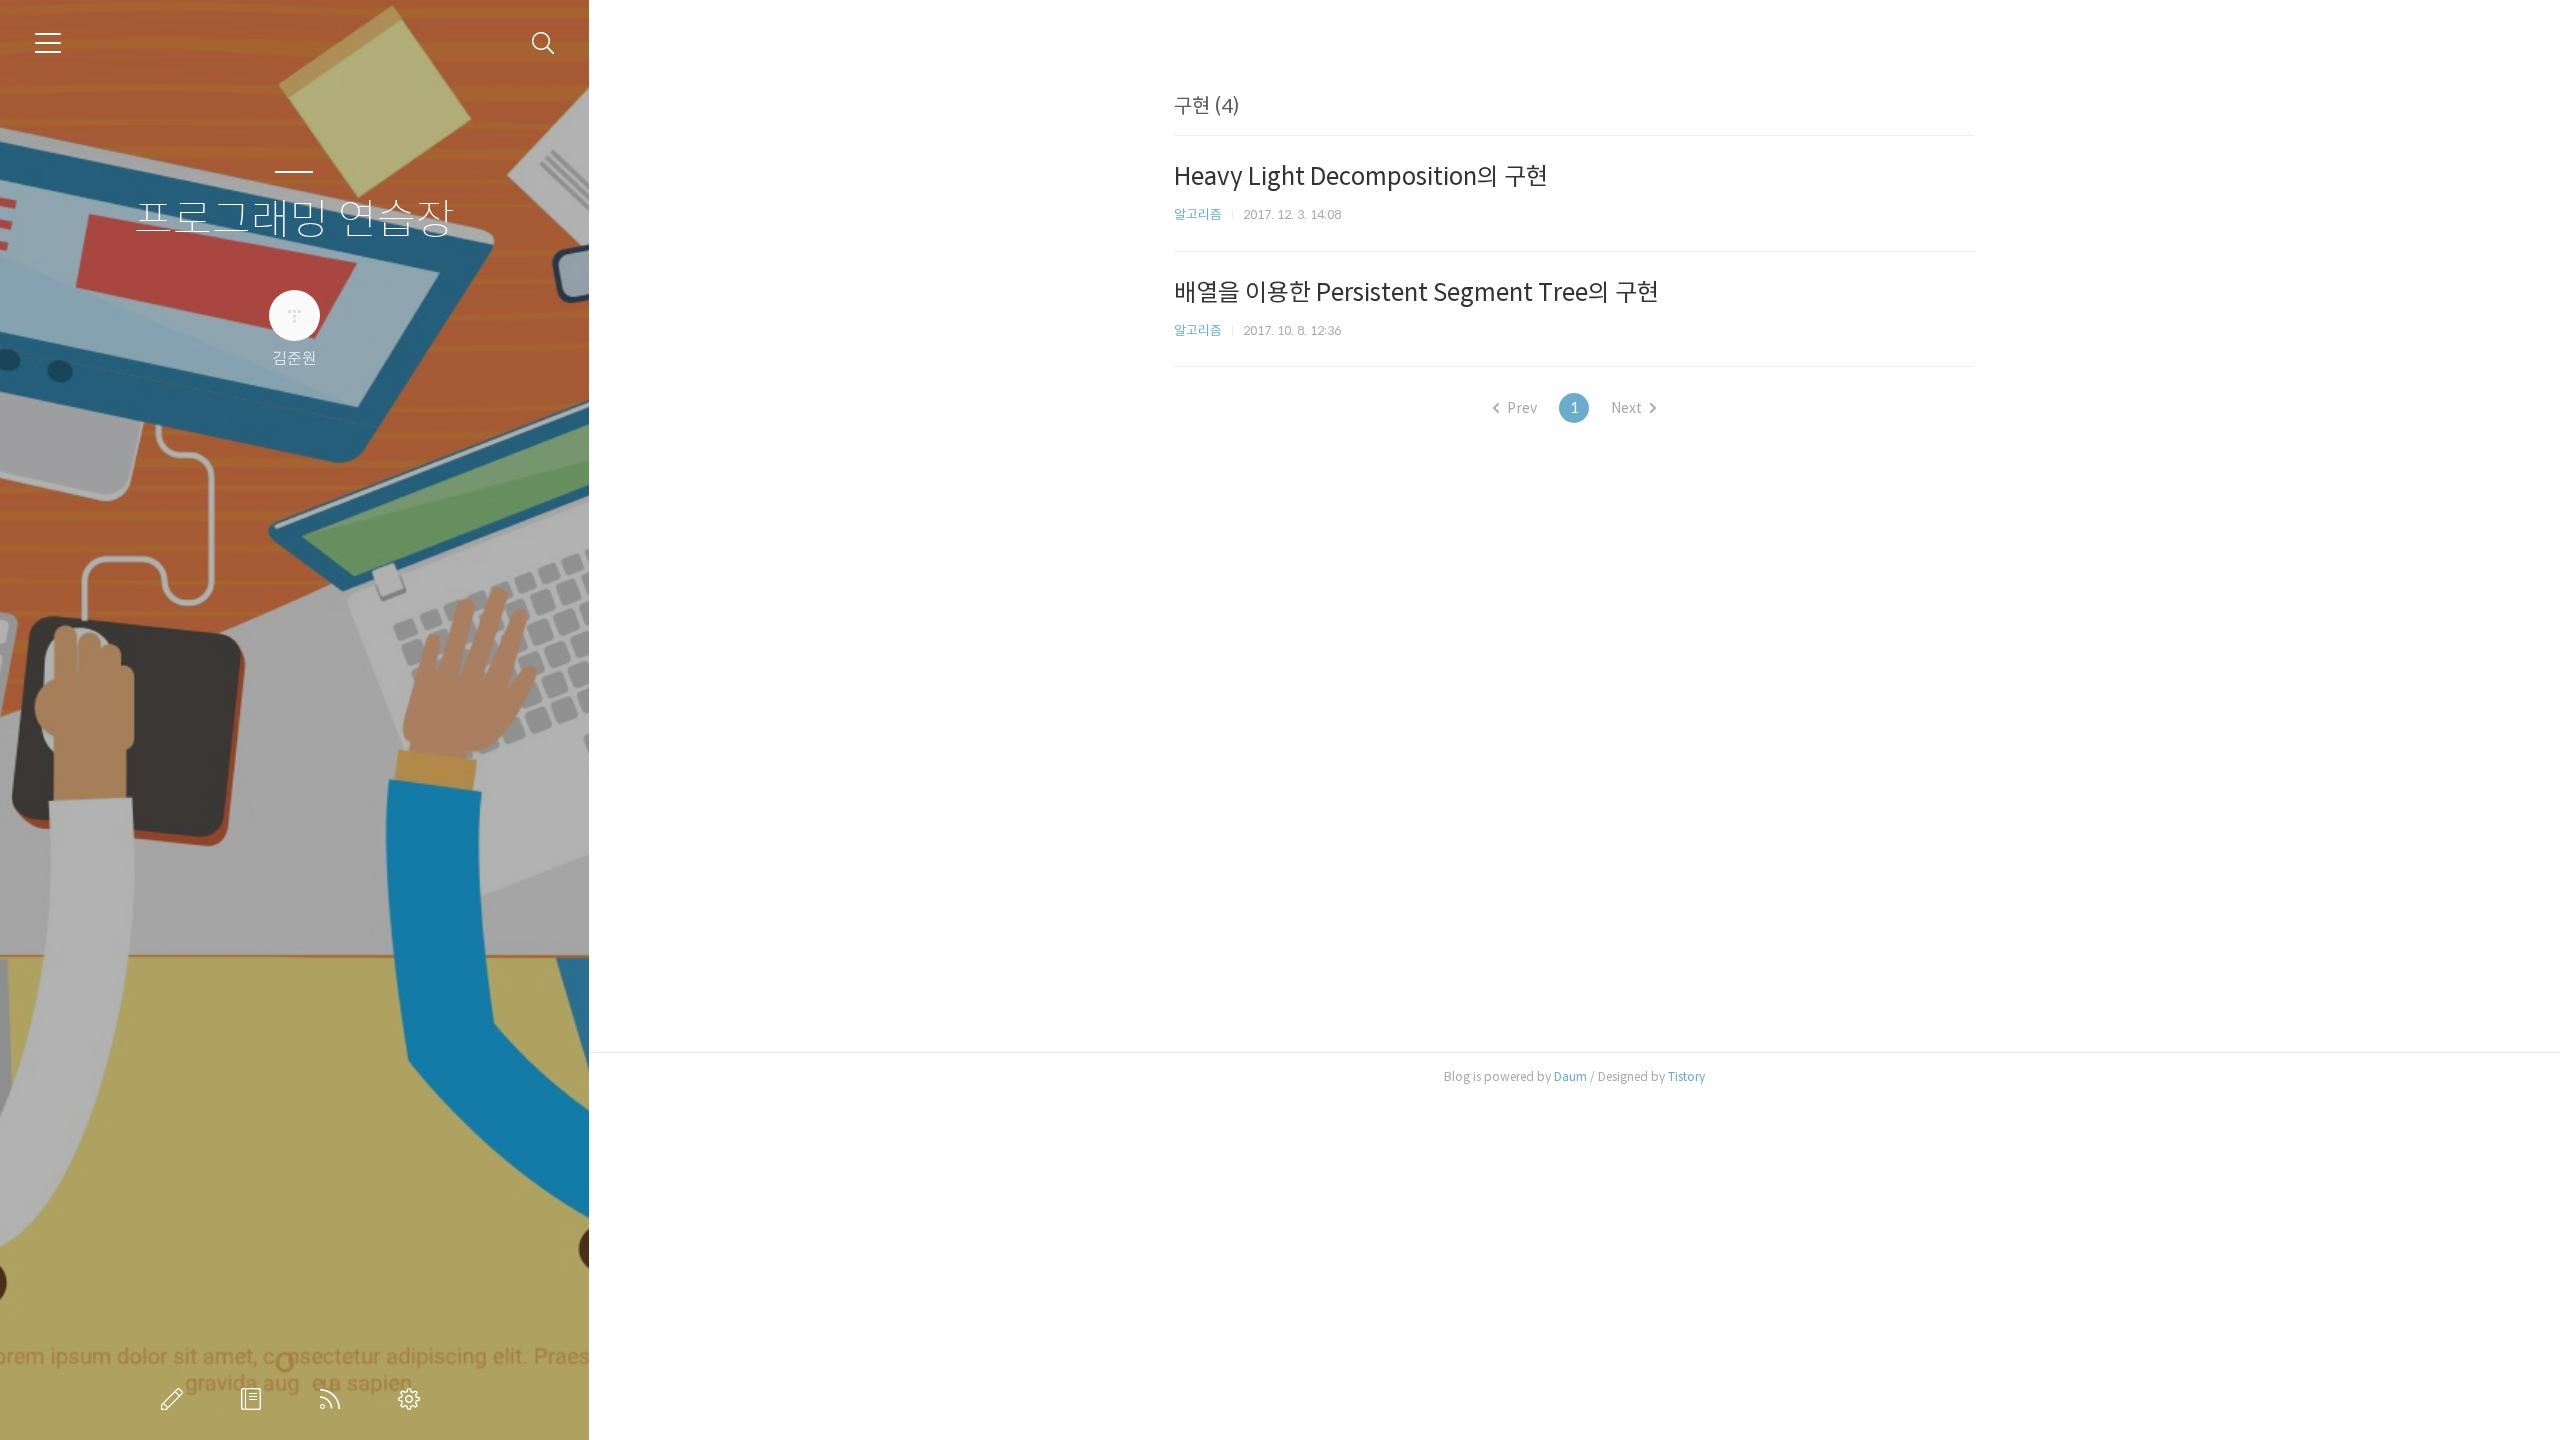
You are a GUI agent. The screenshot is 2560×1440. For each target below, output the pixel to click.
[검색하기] (543, 43)
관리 (413, 1399)
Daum (1570, 1076)
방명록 (255, 1399)
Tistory (1686, 1076)
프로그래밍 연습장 (294, 220)
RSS (334, 1399)
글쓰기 (176, 1399)
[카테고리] (48, 43)
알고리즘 (1198, 214)
